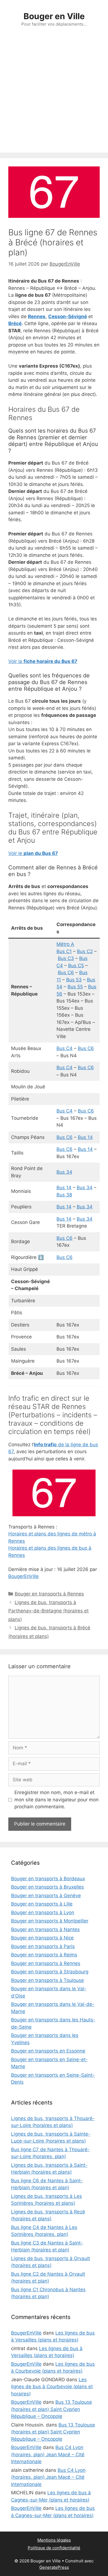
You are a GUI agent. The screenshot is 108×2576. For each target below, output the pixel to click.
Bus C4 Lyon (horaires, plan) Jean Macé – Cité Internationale (48, 2454)
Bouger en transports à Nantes (45, 1929)
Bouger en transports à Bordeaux (48, 1879)
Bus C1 (64, 951)
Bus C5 (76, 966)
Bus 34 (64, 1172)
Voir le (33, 853)
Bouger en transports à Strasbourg (50, 1972)
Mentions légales (54, 2540)
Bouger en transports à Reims (44, 1955)
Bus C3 (66, 958)
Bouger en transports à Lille (42, 1904)
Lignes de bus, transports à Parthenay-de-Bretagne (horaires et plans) (48, 1611)
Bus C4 (65, 1048)
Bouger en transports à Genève (46, 1896)
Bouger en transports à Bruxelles (47, 1887)
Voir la (43, 661)
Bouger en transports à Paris (43, 1946)
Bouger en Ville (54, 16)
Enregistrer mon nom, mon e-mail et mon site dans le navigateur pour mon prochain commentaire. (56, 1800)
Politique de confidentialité (54, 2548)
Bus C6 (66, 972)
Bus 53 (74, 980)
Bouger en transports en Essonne (48, 2051)
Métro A (65, 944)
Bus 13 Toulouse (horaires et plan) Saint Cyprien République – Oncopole (52, 2409)
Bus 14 (85, 1137)
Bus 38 (64, 1195)
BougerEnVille (24, 1576)
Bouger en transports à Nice (42, 1938)
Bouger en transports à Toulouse (47, 1980)
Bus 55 (75, 987)
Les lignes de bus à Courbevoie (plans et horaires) (52, 2387)
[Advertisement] (54, 96)
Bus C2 (85, 951)
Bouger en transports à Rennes (49, 1594)
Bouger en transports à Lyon (43, 1912)
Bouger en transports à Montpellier (50, 1921)
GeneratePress (54, 2567)
